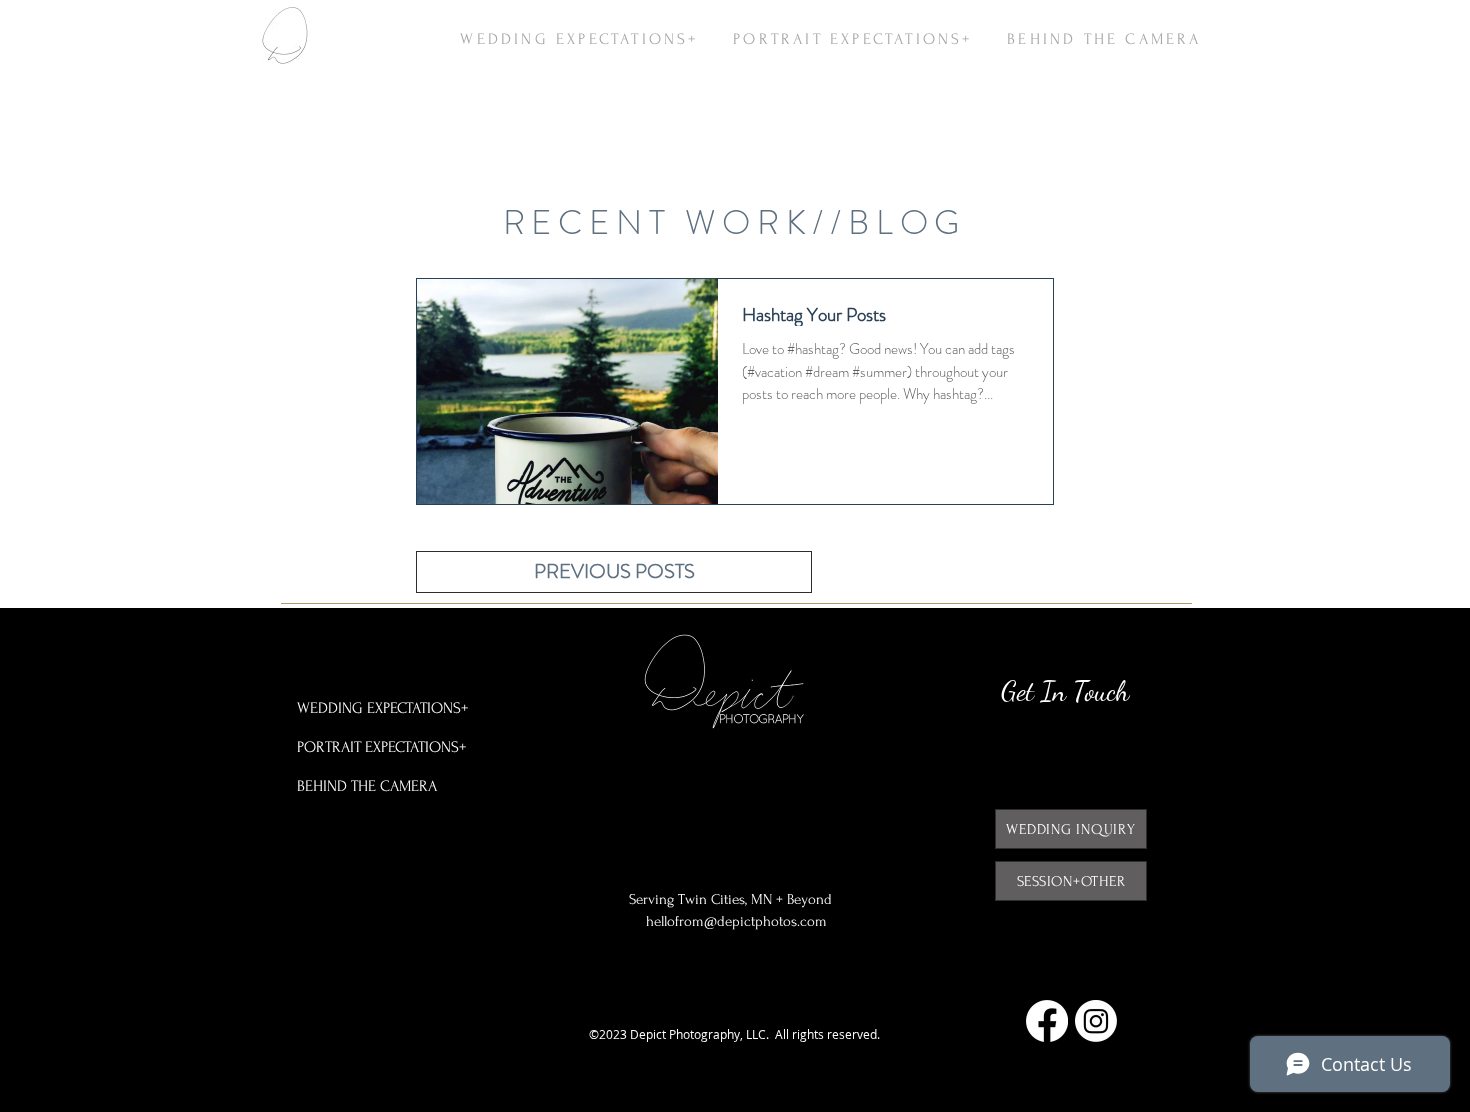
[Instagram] (1096, 1021)
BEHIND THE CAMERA (367, 786)
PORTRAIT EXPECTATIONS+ (381, 747)
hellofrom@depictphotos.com (736, 921)
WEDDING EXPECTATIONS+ (382, 708)
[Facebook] (1047, 1021)
